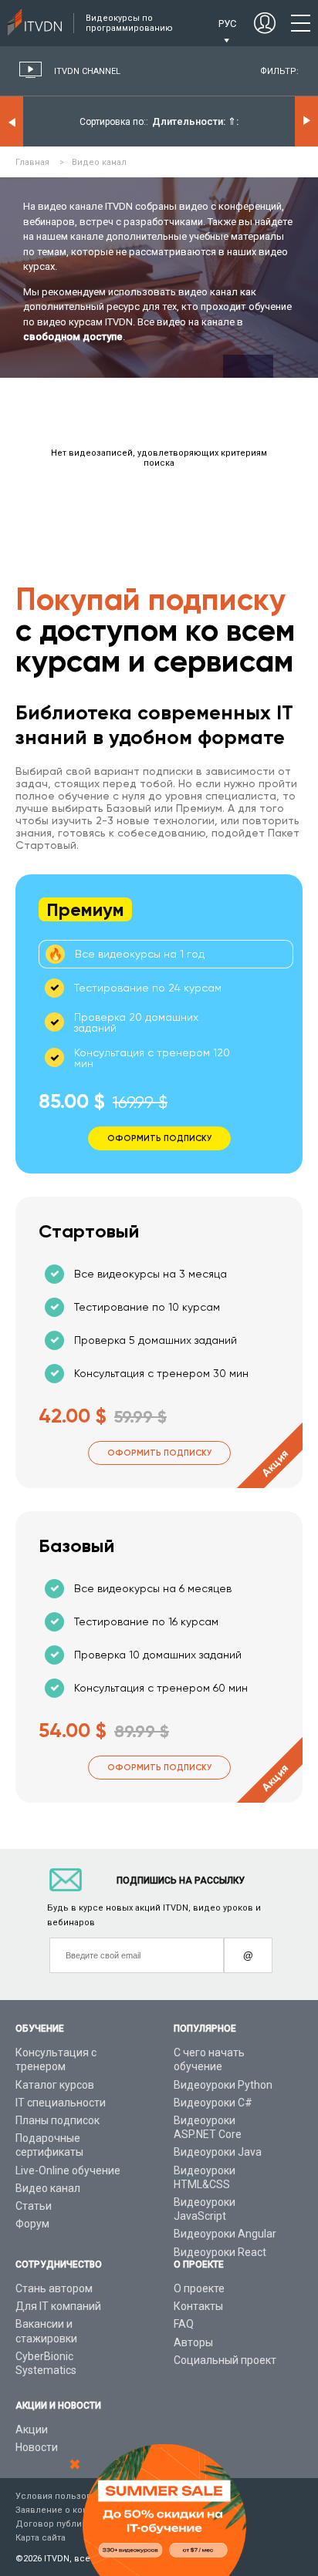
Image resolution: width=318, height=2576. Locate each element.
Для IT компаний (58, 2306)
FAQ (184, 2324)
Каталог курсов (55, 2085)
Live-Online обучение (68, 2170)
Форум (32, 2224)
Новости (37, 2447)
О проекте (199, 2288)
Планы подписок (58, 2120)
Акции (32, 2430)
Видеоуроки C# (213, 2103)
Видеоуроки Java (218, 2152)
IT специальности (61, 2103)
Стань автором (54, 2288)
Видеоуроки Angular (225, 2234)
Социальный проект (225, 2360)
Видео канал (48, 2188)
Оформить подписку (159, 1453)
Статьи (34, 2206)
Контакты (198, 2306)
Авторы (193, 2342)
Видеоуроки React (220, 2252)
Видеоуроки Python (223, 2085)
